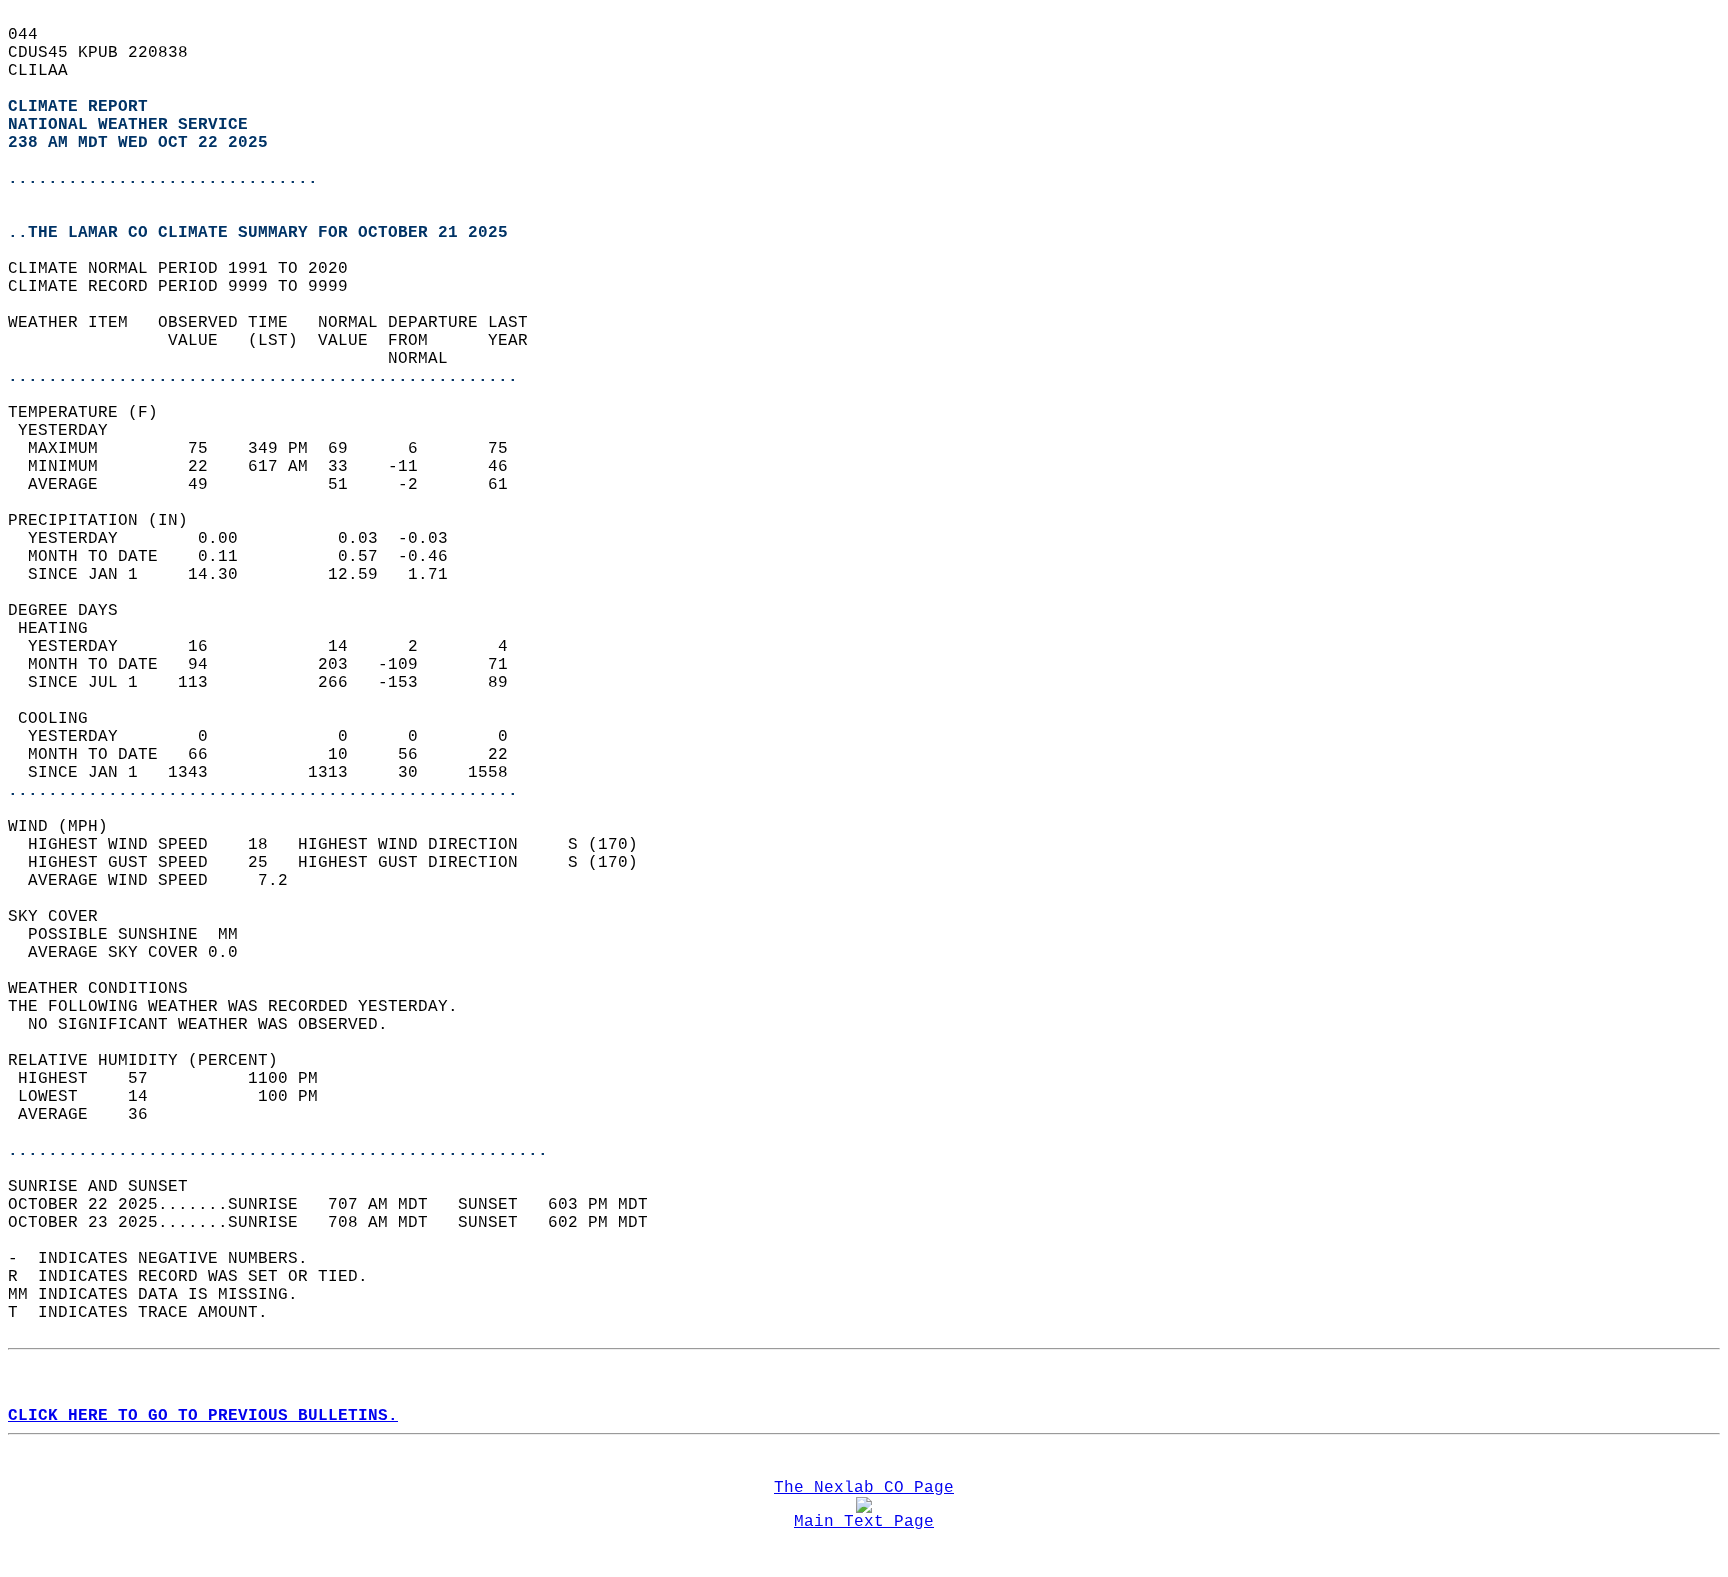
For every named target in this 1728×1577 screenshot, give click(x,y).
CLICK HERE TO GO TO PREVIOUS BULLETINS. (203, 1416)
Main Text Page (864, 1522)
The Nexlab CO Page (864, 1488)
